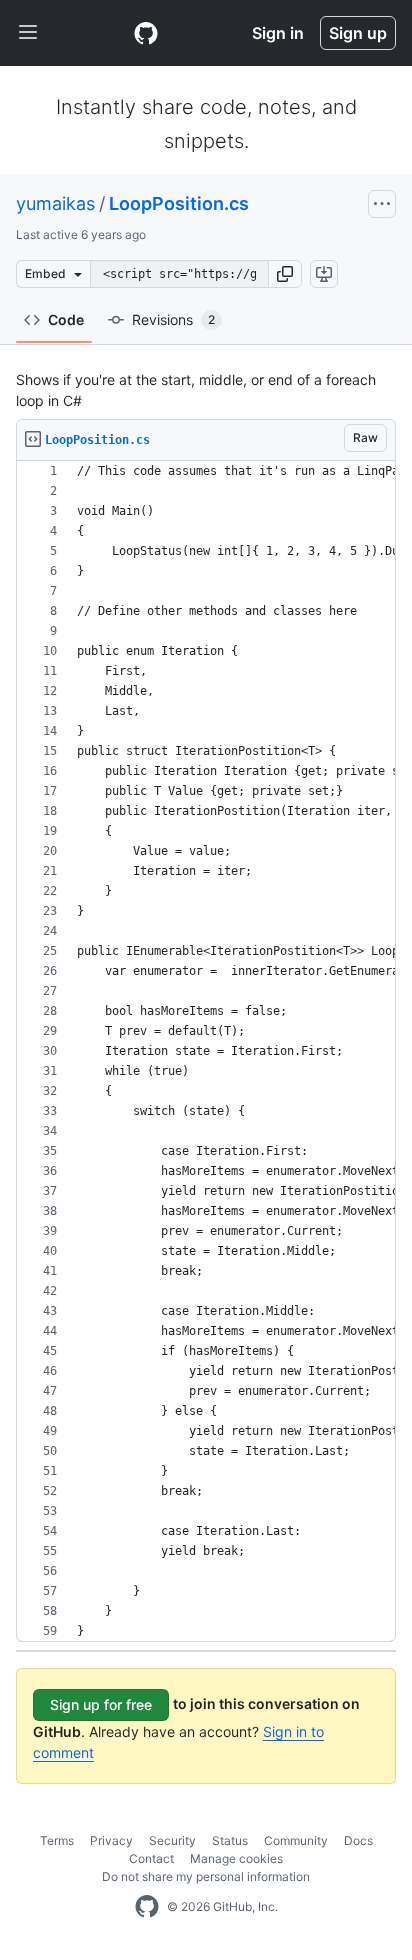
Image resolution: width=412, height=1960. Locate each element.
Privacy (111, 1840)
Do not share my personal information (206, 1876)
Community (296, 1840)
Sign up (358, 33)
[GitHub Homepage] (147, 1907)
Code (66, 319)
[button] (285, 274)
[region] (206, 1051)
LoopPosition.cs (179, 203)
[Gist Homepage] (146, 33)
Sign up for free (101, 1704)
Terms (57, 1840)
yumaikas (55, 203)
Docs (358, 1840)
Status (230, 1840)
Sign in (278, 33)
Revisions (173, 319)
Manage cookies (236, 1858)
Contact (151, 1858)
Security (172, 1840)
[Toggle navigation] (28, 33)
